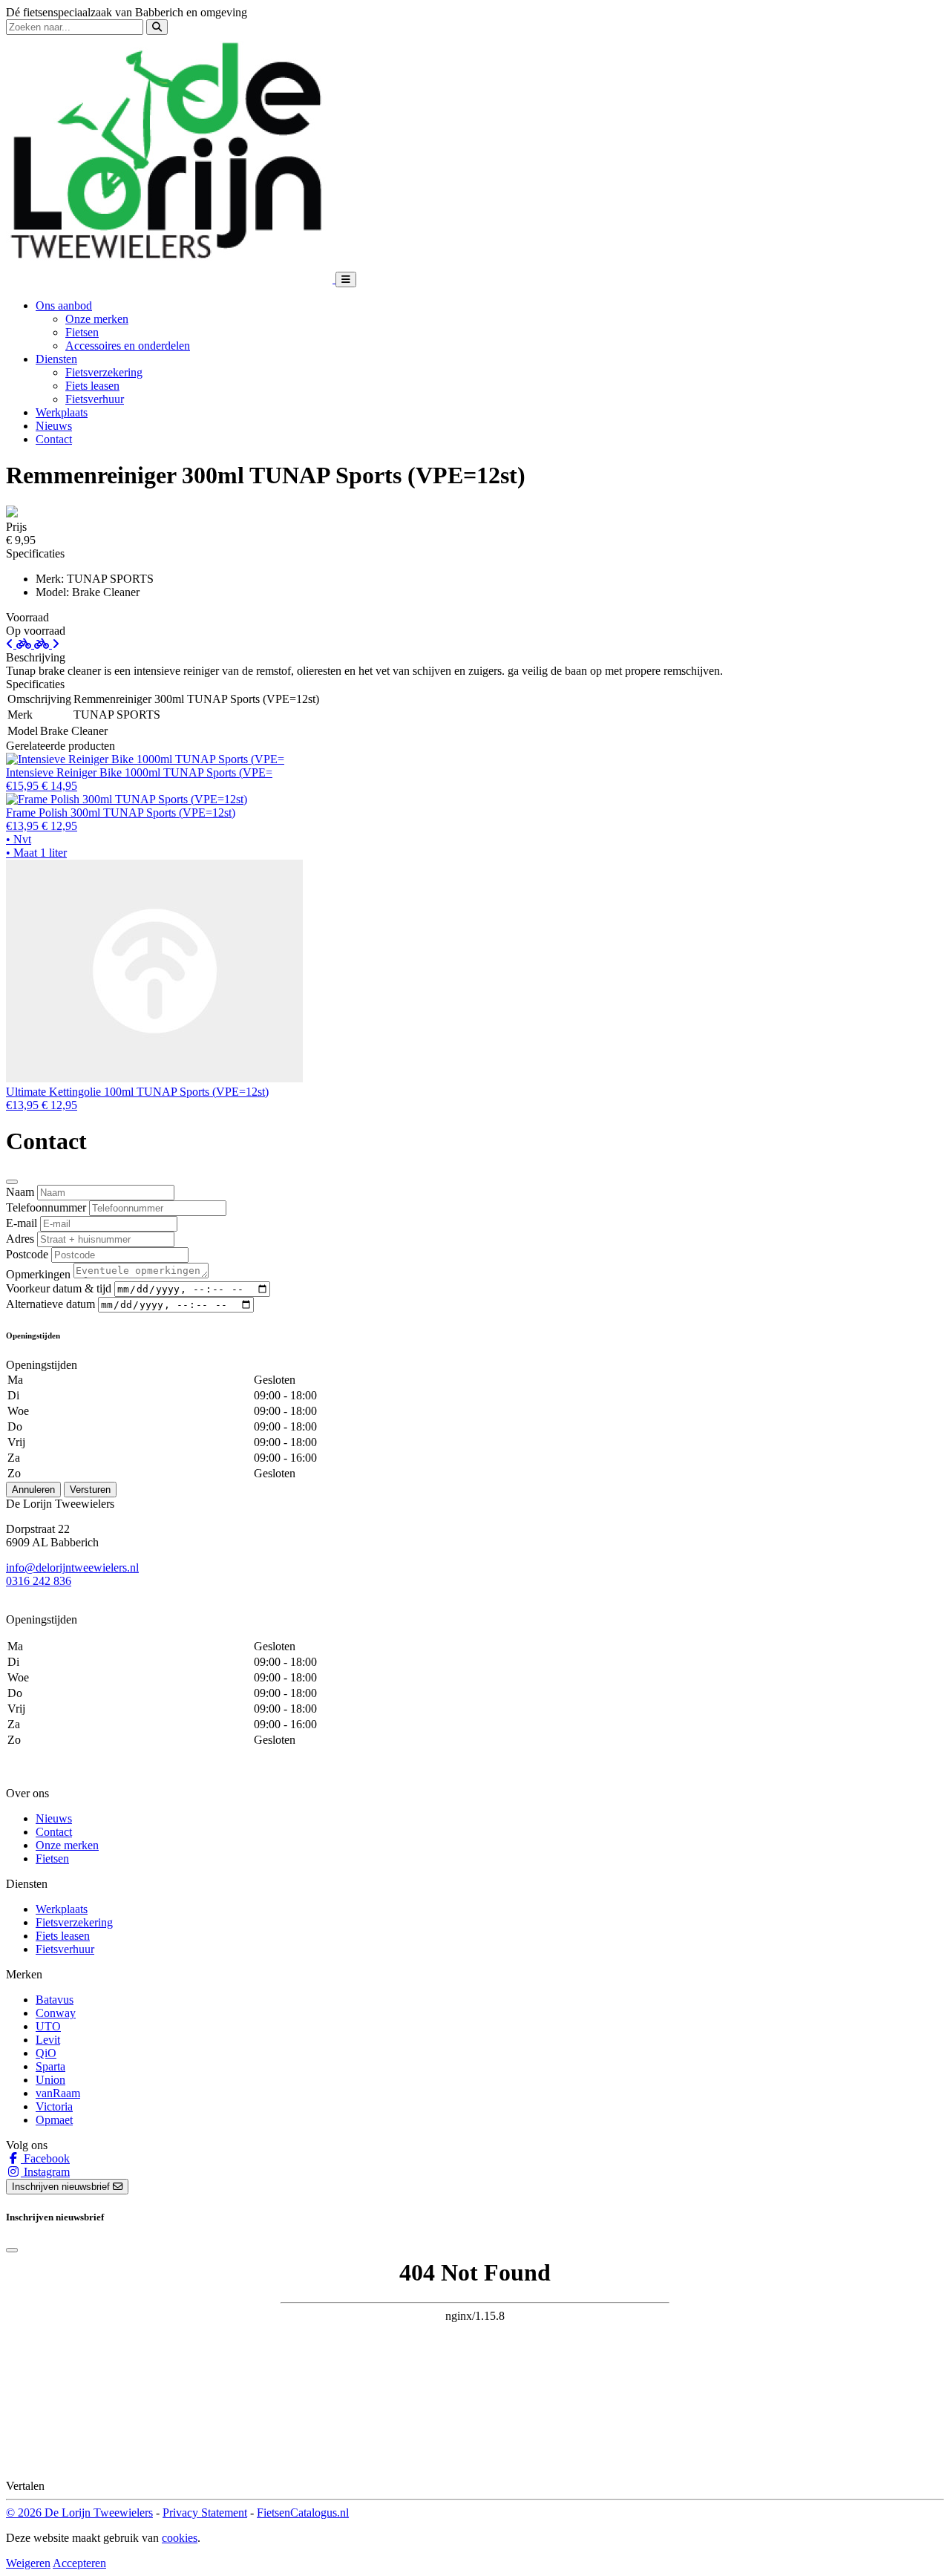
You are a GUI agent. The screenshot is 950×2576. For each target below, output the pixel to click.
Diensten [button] (56, 359)
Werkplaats (62, 412)
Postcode (27, 1254)
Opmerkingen (38, 1274)
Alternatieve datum (50, 1304)
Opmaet (54, 2120)
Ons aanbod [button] (64, 305)
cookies (180, 2538)
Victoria (54, 2106)
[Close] (12, 1182)
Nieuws (54, 426)
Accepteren (79, 2563)
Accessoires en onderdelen (128, 346)
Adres (20, 1239)
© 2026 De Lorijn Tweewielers (79, 2513)
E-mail (22, 1223)
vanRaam (58, 2093)
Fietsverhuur (95, 399)
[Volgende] (47, 644)
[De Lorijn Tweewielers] (171, 279)
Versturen (90, 1490)
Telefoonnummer (46, 1207)
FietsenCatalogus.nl (303, 2513)
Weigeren (28, 2563)
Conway (56, 2013)
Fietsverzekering (104, 372)
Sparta (50, 2066)
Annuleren (33, 1490)
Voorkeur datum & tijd (59, 1288)
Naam (20, 1192)
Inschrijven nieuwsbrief (62, 2187)
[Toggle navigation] (346, 279)
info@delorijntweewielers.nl (72, 1567)
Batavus (55, 2000)
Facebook (45, 2158)
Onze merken (97, 319)
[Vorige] (20, 644)
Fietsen (82, 332)
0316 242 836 (39, 1581)
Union (50, 2080)
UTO (48, 2026)
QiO (46, 2053)
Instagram (45, 2172)
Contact (54, 439)
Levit (48, 2040)
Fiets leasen (92, 386)
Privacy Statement (205, 2513)
